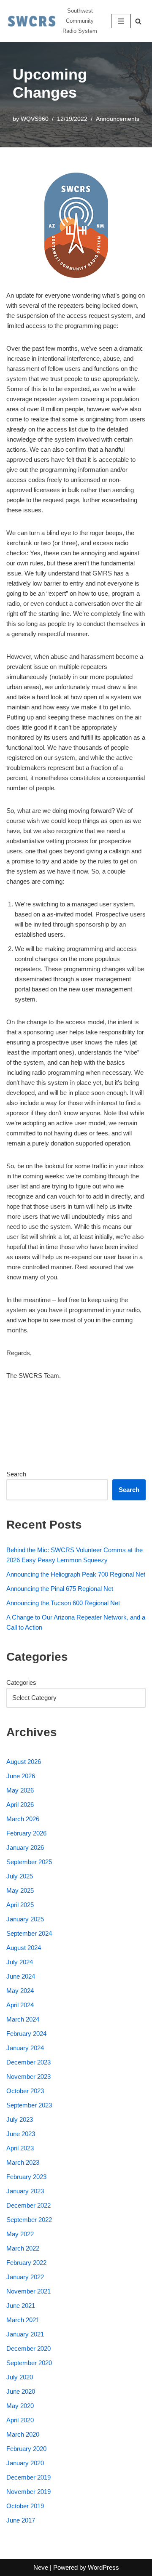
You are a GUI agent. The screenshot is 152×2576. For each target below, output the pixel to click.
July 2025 (20, 1876)
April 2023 (20, 2148)
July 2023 (20, 2119)
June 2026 (21, 1776)
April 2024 (20, 2005)
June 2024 (21, 1976)
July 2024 (20, 1962)
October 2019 (25, 2506)
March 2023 (23, 2162)
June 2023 (21, 2134)
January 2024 (25, 2048)
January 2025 (25, 1919)
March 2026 (23, 1819)
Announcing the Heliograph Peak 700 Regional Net (76, 1574)
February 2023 (26, 2177)
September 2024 (29, 1933)
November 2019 (28, 2492)
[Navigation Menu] (121, 21)
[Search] (138, 21)
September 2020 (29, 2363)
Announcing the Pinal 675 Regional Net (60, 1589)
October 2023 (25, 2091)
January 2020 (25, 2463)
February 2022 (26, 2263)
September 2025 (29, 1862)
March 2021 (23, 2320)
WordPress (103, 2567)
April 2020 (20, 2420)
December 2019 (28, 2477)
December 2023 (28, 2062)
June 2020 (21, 2391)
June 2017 (21, 2520)
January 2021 (25, 2334)
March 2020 (23, 2434)
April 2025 (20, 1905)
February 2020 (26, 2449)
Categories (21, 1682)
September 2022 (29, 2220)
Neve (41, 2567)
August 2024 (24, 1948)
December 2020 (28, 2348)
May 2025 (20, 1890)
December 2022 (28, 2205)
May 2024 (20, 1991)
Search (16, 1474)
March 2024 (23, 2019)
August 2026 (24, 1762)
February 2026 (26, 1833)
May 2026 (20, 1790)
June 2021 (21, 2306)
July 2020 (20, 2377)
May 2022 (20, 2234)
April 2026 (20, 1805)
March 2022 (23, 2248)
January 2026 (25, 1847)
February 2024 (26, 2034)
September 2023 (29, 2105)
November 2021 (28, 2291)
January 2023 (25, 2191)
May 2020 (20, 2406)
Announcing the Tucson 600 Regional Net (63, 1603)
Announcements (118, 119)
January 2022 (25, 2277)
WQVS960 (35, 119)
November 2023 (28, 2077)
